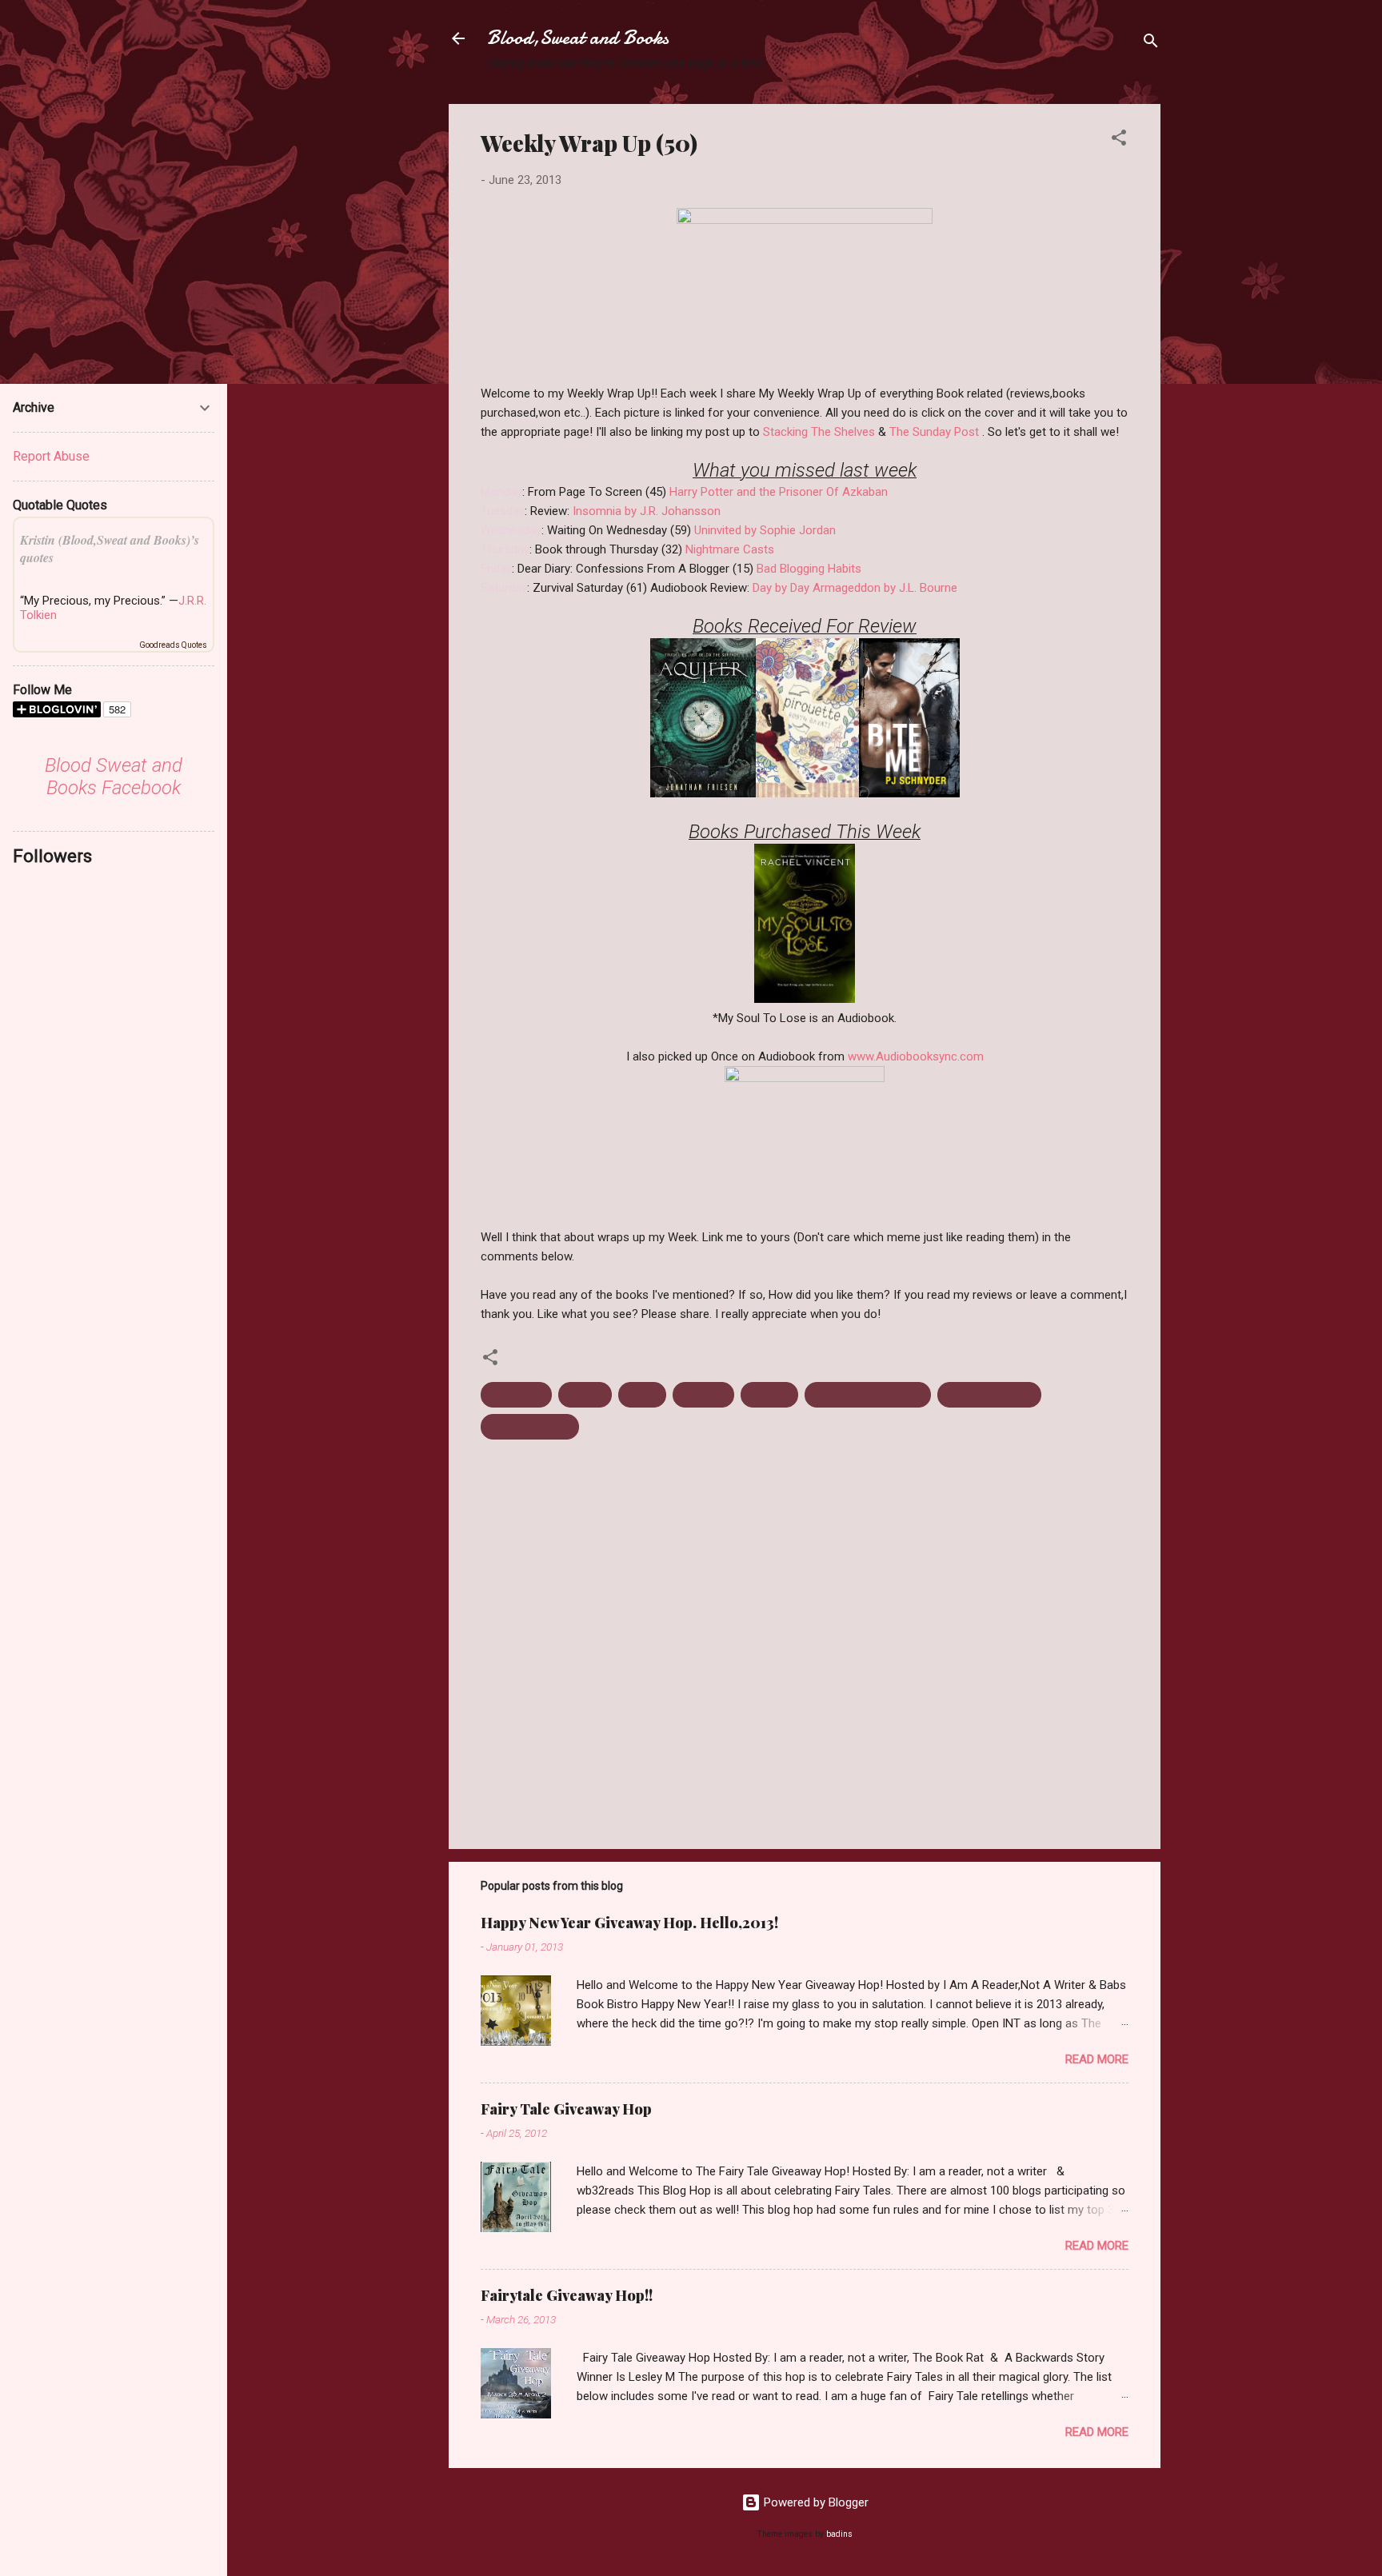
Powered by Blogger (815, 2502)
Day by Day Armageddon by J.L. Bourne (855, 588)
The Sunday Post (934, 432)
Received (703, 1395)
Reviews (769, 1395)
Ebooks (585, 1395)
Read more (1097, 2059)
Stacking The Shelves (819, 432)
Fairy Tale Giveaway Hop (566, 2109)
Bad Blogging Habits (809, 569)
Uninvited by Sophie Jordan (765, 530)
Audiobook (516, 1395)
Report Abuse (51, 456)
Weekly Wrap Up (530, 1427)
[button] (1119, 140)
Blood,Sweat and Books (578, 38)
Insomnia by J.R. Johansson (647, 511)
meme (642, 1395)
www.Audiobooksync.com (916, 1056)
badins (839, 2534)
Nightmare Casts (730, 549)
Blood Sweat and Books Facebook (114, 777)
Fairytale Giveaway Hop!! (567, 2295)
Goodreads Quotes (173, 645)
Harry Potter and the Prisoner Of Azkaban (779, 492)
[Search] (1151, 44)
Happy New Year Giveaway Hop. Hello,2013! (629, 1923)
